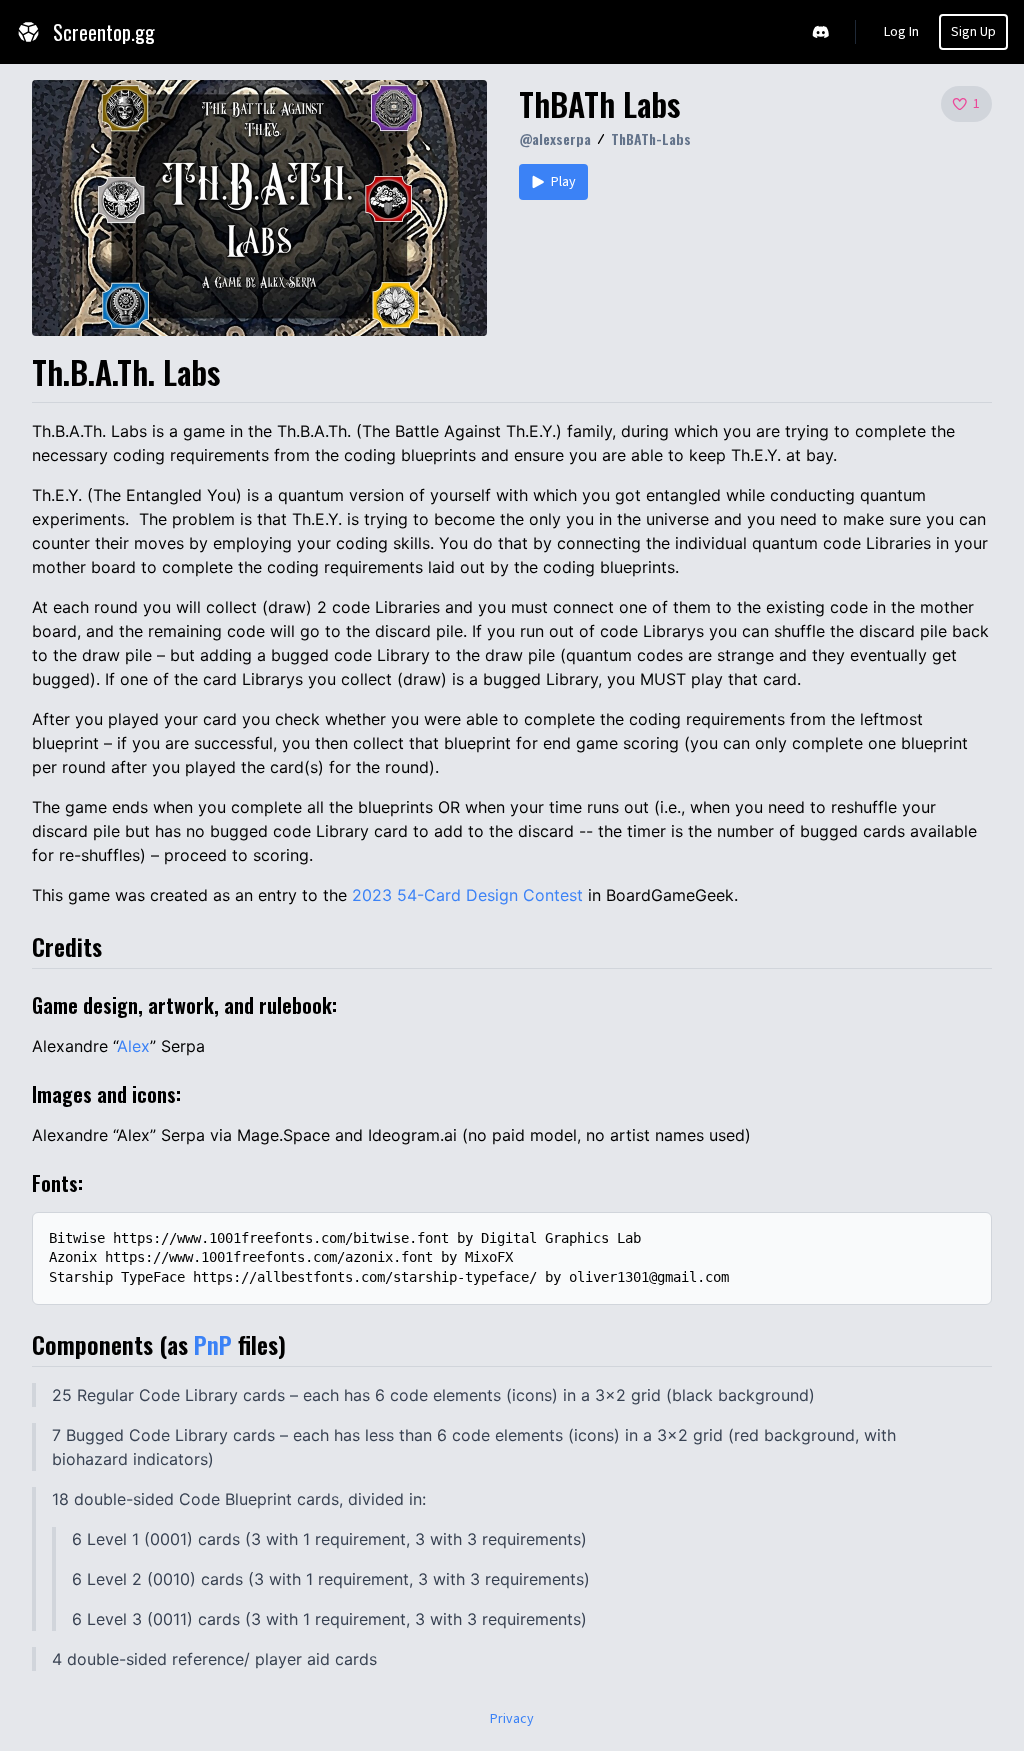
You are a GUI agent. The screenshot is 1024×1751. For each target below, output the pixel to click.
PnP (213, 1344)
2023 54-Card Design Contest (467, 895)
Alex (133, 1046)
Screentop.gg (104, 32)
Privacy (512, 1719)
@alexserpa (555, 138)
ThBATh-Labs (651, 138)
